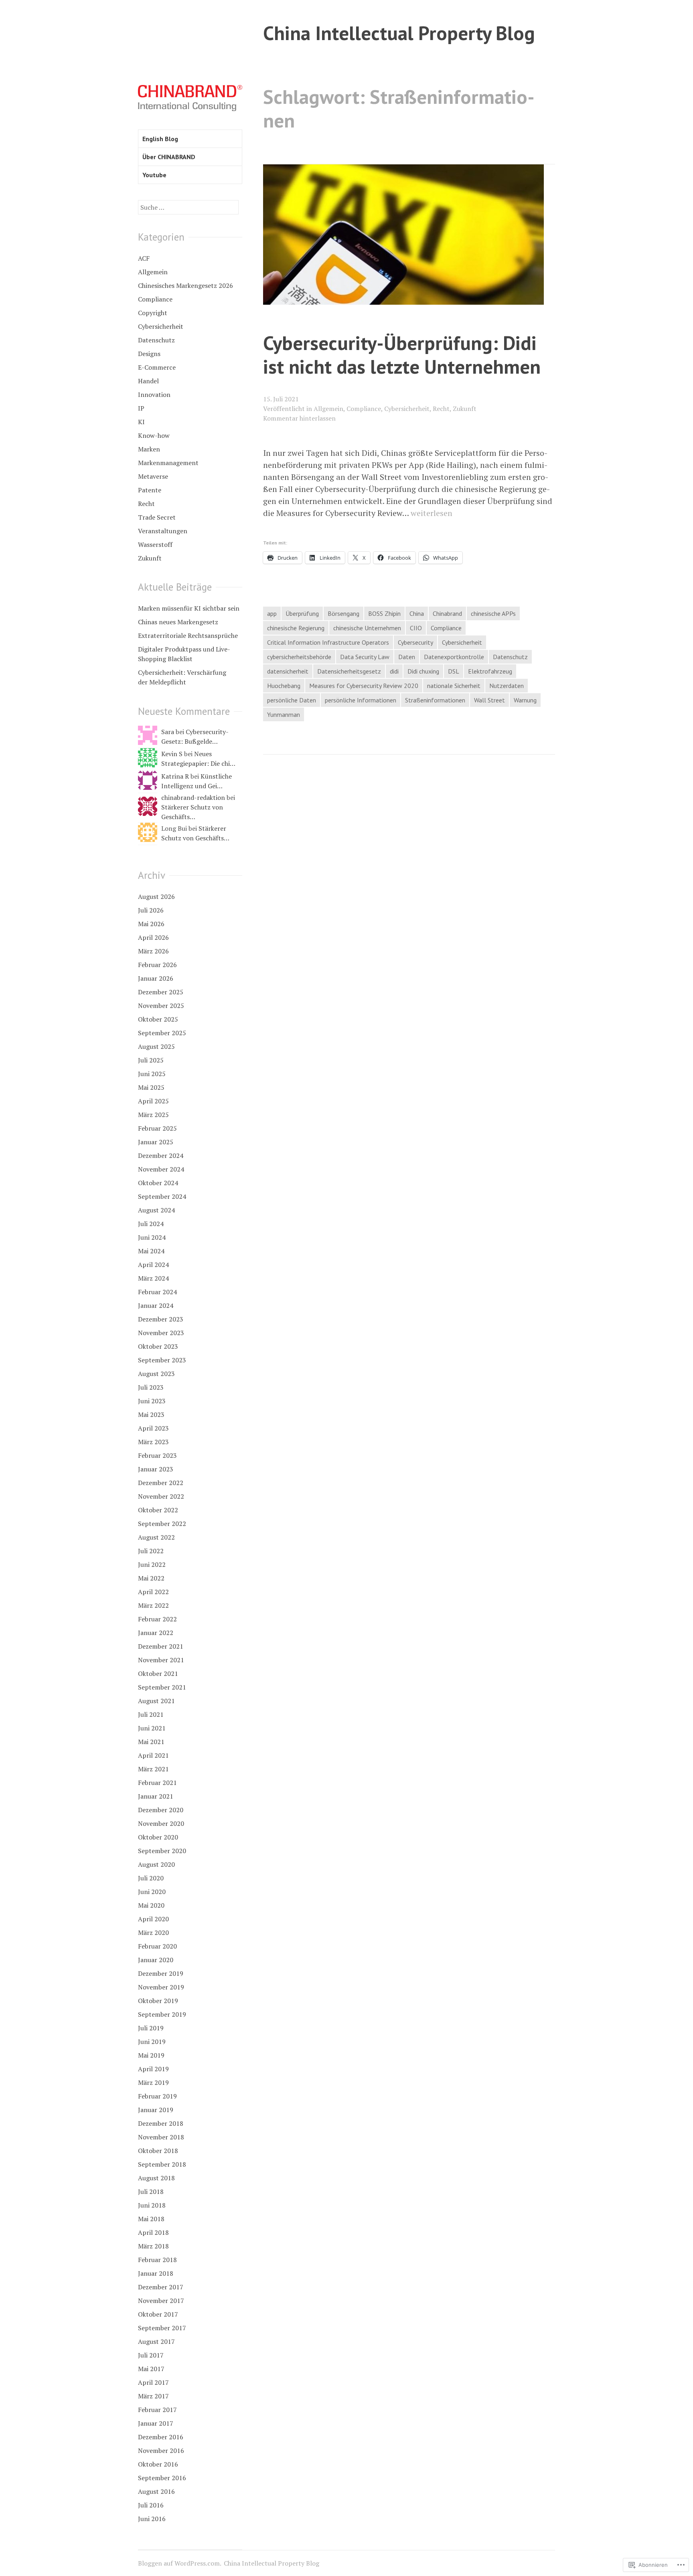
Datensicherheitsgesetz (349, 671)
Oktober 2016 (158, 2464)
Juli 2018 (151, 2192)
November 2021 (161, 1660)
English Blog (160, 139)
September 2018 (162, 2164)
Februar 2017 (157, 2410)
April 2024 (153, 1265)
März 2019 (153, 2082)
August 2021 (156, 1701)
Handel (148, 381)
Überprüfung (302, 613)
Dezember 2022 (161, 1483)
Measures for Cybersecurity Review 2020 (364, 686)
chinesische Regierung (296, 628)
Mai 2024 (151, 1251)
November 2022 (161, 1496)
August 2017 (156, 2341)
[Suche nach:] (188, 207)
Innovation (154, 395)
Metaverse (153, 476)
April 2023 (153, 1428)
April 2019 (153, 2069)
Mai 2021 (151, 1742)
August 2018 (156, 2178)
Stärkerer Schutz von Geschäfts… (192, 812)
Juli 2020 (151, 1878)
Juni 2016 (152, 2519)
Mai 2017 (151, 2369)
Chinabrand (447, 613)
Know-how (154, 435)
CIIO (416, 628)
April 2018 (153, 2232)
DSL (454, 671)
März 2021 (153, 1769)
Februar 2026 (157, 965)
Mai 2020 (151, 1905)
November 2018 (161, 2137)
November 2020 (161, 1823)
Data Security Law (365, 657)
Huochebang (284, 686)
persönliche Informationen (361, 700)
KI (141, 422)
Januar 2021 (156, 1796)
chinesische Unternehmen (367, 628)
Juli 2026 (151, 910)
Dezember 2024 (161, 1155)
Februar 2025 (157, 1128)
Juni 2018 (152, 2205)
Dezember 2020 (161, 1810)
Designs (149, 354)
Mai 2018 (151, 2219)
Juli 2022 (151, 1551)
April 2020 (153, 1919)
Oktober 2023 (158, 1346)
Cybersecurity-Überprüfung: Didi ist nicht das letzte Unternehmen (402, 354)
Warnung (525, 700)
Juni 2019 (152, 2042)
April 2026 (153, 937)
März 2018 (153, 2246)
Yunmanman (284, 714)
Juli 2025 (151, 1060)
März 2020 (153, 1933)
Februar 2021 (157, 1783)
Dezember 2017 (161, 2287)
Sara (168, 732)
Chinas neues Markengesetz (178, 622)
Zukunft (465, 409)
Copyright (153, 313)
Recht (441, 409)
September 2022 (162, 1524)
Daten (407, 657)
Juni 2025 (152, 1074)
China (417, 613)
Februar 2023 (157, 1455)
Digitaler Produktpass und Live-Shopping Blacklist (184, 654)
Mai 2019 (151, 2055)
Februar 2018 (157, 2260)
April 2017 (153, 2382)
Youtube (154, 175)
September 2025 (162, 1033)
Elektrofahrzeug (490, 671)
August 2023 (156, 1374)
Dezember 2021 (161, 1646)
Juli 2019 (151, 2028)
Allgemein (328, 409)
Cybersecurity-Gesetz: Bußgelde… (195, 737)
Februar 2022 (157, 1619)
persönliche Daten (292, 700)
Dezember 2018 (161, 2123)
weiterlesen (432, 513)
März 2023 (153, 1442)
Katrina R (175, 776)
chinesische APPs (493, 613)
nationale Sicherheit (454, 686)
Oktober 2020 (158, 1837)
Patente (150, 490)
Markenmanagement (168, 463)
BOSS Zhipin (384, 613)
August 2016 (156, 2491)
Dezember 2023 (161, 1319)
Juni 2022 (152, 1564)
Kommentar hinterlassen (299, 418)
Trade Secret (157, 517)
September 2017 (162, 2328)
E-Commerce (157, 367)
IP (141, 408)
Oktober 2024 (158, 1183)
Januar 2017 (156, 2423)
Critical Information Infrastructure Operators (328, 642)
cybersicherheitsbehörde (299, 657)
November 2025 (161, 1006)
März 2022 (153, 1605)
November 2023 (161, 1333)
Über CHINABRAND (169, 157)
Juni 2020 (152, 1892)
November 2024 (161, 1169)
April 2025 (153, 1101)
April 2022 (153, 1592)
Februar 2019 (157, 2096)
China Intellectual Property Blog (399, 33)
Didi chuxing (423, 671)
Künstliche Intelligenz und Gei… (197, 781)
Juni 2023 (152, 1401)
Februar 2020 (157, 1946)
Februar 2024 (157, 1292)
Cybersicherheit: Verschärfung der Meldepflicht (182, 677)
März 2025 (153, 1115)
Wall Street (489, 700)
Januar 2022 (156, 1633)
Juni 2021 (152, 1728)
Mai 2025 (151, 1087)
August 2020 (156, 1864)
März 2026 (153, 951)
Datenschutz (510, 657)
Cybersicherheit (407, 409)
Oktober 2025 (158, 1019)
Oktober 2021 (158, 1673)
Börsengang (343, 613)
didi (394, 671)
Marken (149, 449)
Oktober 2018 (158, 2151)
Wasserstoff (155, 544)
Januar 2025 (156, 1142)
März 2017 (153, 2396)
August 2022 (156, 1537)
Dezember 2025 (161, 992)
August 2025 (156, 1046)
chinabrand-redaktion (193, 797)
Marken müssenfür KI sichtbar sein (189, 608)
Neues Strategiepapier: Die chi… (198, 759)
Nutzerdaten (507, 686)
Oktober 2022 (158, 1510)
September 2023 (162, 1360)
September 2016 (162, 2478)
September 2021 (162, 1687)
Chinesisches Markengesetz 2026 (185, 285)
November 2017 (161, 2301)
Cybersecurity (415, 642)
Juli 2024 (151, 1224)
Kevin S (172, 754)
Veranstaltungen (163, 531)
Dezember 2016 (161, 2437)
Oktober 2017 (158, 2314)
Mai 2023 (151, 1414)
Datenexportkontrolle (454, 657)
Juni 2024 (152, 1237)
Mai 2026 (151, 924)
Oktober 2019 (158, 2001)
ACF (144, 258)
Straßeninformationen (435, 700)
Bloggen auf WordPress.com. (180, 2563)
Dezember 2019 (161, 1973)
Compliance (364, 409)
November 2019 (161, 1987)
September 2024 (162, 1196)
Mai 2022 (151, 1578)
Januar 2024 (156, 1305)
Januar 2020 (156, 1960)
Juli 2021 (151, 1714)
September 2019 (162, 2014)
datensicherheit (288, 671)
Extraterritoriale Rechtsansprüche (188, 635)
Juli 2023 (151, 1387)
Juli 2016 (151, 2505)
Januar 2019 (156, 2110)
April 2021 (153, 1755)
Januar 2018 (156, 2273)
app (272, 613)
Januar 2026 (156, 978)
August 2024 (156, 1210)
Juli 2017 (151, 2355)
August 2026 (156, 896)
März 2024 (153, 1278)
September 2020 (162, 1851)
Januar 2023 (156, 1469)
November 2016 (161, 2451)
